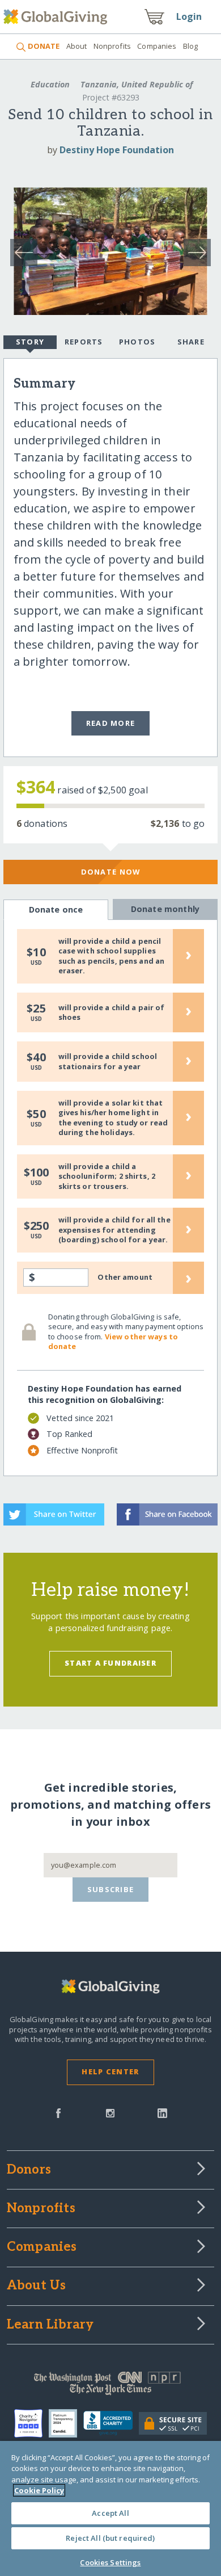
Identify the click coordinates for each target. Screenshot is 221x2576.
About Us (37, 2286)
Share (191, 342)
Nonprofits (112, 46)
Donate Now (111, 872)
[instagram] (110, 2112)
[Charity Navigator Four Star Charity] (31, 2423)
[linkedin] (162, 2112)
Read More (111, 723)
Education (50, 84)
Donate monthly (165, 909)
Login (189, 16)
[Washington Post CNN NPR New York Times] (111, 2386)
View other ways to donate (113, 1342)
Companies (157, 46)
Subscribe (111, 1889)
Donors (29, 2170)
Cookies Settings (110, 2562)
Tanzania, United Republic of (135, 84)
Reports (84, 342)
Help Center (110, 2071)
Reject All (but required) (110, 2538)
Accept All (110, 2513)
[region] (110, 2508)
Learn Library (50, 2325)
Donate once (56, 909)
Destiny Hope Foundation (117, 150)
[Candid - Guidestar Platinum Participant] (66, 2423)
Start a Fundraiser (110, 1663)
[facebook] (58, 2112)
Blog (191, 46)
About (76, 46)
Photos (137, 342)
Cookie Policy (39, 2490)
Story (30, 342)
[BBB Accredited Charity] (111, 2423)
